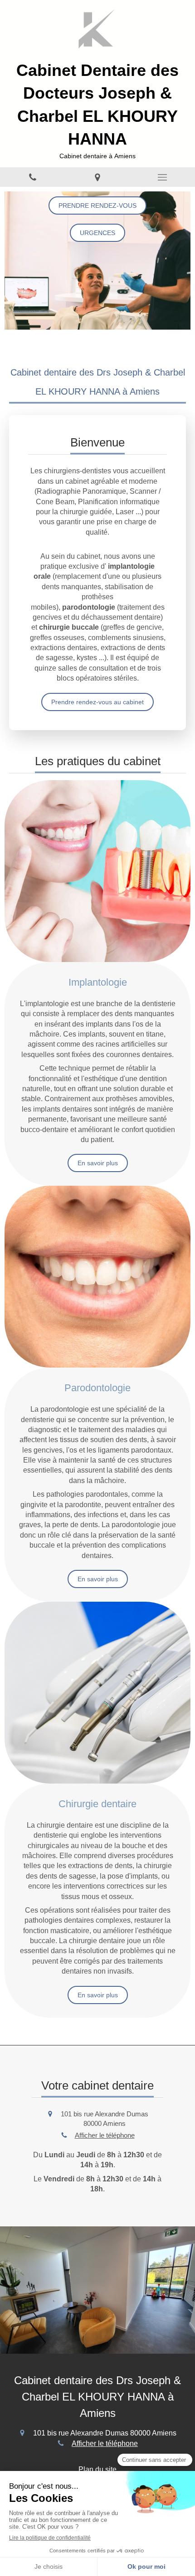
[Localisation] (97, 177)
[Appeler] (32, 177)
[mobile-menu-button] (163, 177)
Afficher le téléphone (105, 2135)
